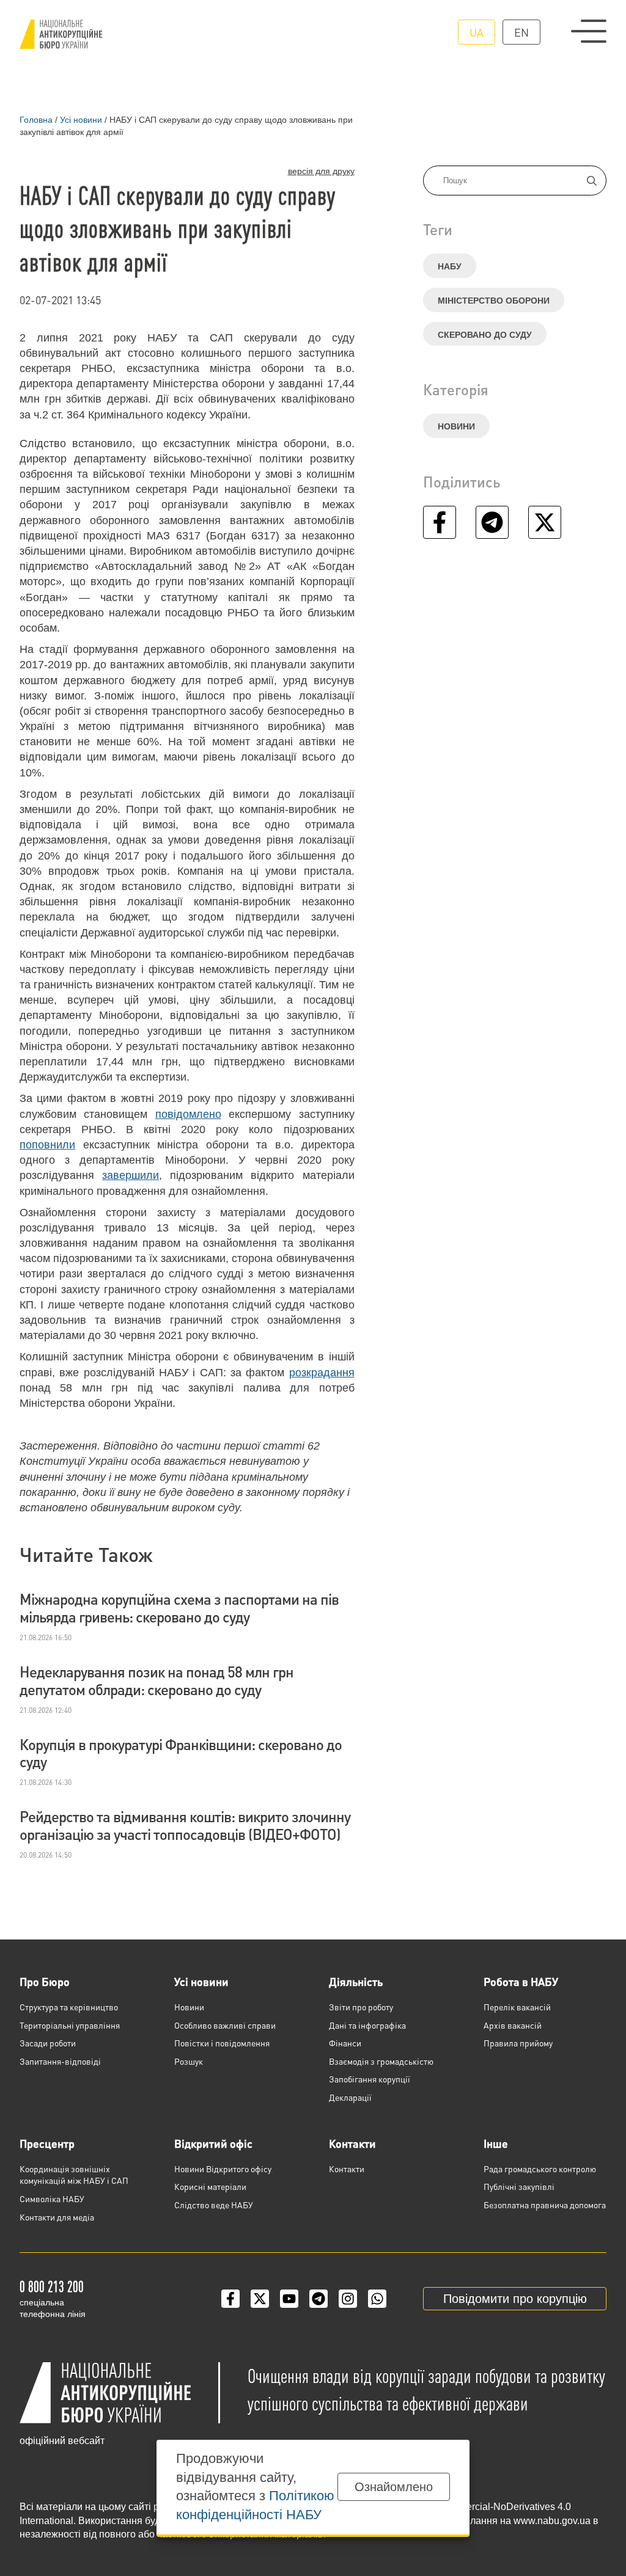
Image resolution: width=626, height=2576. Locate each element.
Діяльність (356, 1981)
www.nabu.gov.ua (552, 2521)
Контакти (352, 2143)
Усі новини (201, 1981)
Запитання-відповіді (60, 2061)
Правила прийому (518, 2043)
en (521, 32)
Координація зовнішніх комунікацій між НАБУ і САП (74, 2175)
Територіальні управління (70, 2025)
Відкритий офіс (213, 2143)
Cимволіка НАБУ (52, 2198)
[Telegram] (319, 2299)
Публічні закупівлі (519, 2186)
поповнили (47, 1145)
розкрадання (322, 1373)
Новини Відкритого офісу (223, 2169)
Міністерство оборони (494, 301)
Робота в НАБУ (521, 1981)
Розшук (189, 2061)
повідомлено (188, 1114)
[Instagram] (348, 2299)
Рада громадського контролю (540, 2169)
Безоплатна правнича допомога (545, 2205)
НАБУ (450, 266)
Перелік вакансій (517, 2007)
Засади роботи (48, 2043)
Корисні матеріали (210, 2186)
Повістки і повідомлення (222, 2043)
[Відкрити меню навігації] (589, 31)
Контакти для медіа (57, 2217)
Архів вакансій (513, 2025)
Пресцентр (47, 2143)
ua (477, 32)
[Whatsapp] (377, 2299)
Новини (456, 426)
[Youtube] (289, 2299)
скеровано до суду (485, 335)
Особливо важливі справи (225, 2025)
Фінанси (345, 2043)
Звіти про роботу (361, 2007)
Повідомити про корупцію (515, 2299)
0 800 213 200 (52, 2286)
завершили (131, 1175)
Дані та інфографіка (367, 2025)
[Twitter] (260, 2299)
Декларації (350, 2097)
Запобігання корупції (370, 2079)
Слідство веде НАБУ (214, 2205)
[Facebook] (230, 2299)
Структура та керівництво (69, 2007)
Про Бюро (45, 1981)
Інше (496, 2143)
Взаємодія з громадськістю (381, 2061)
